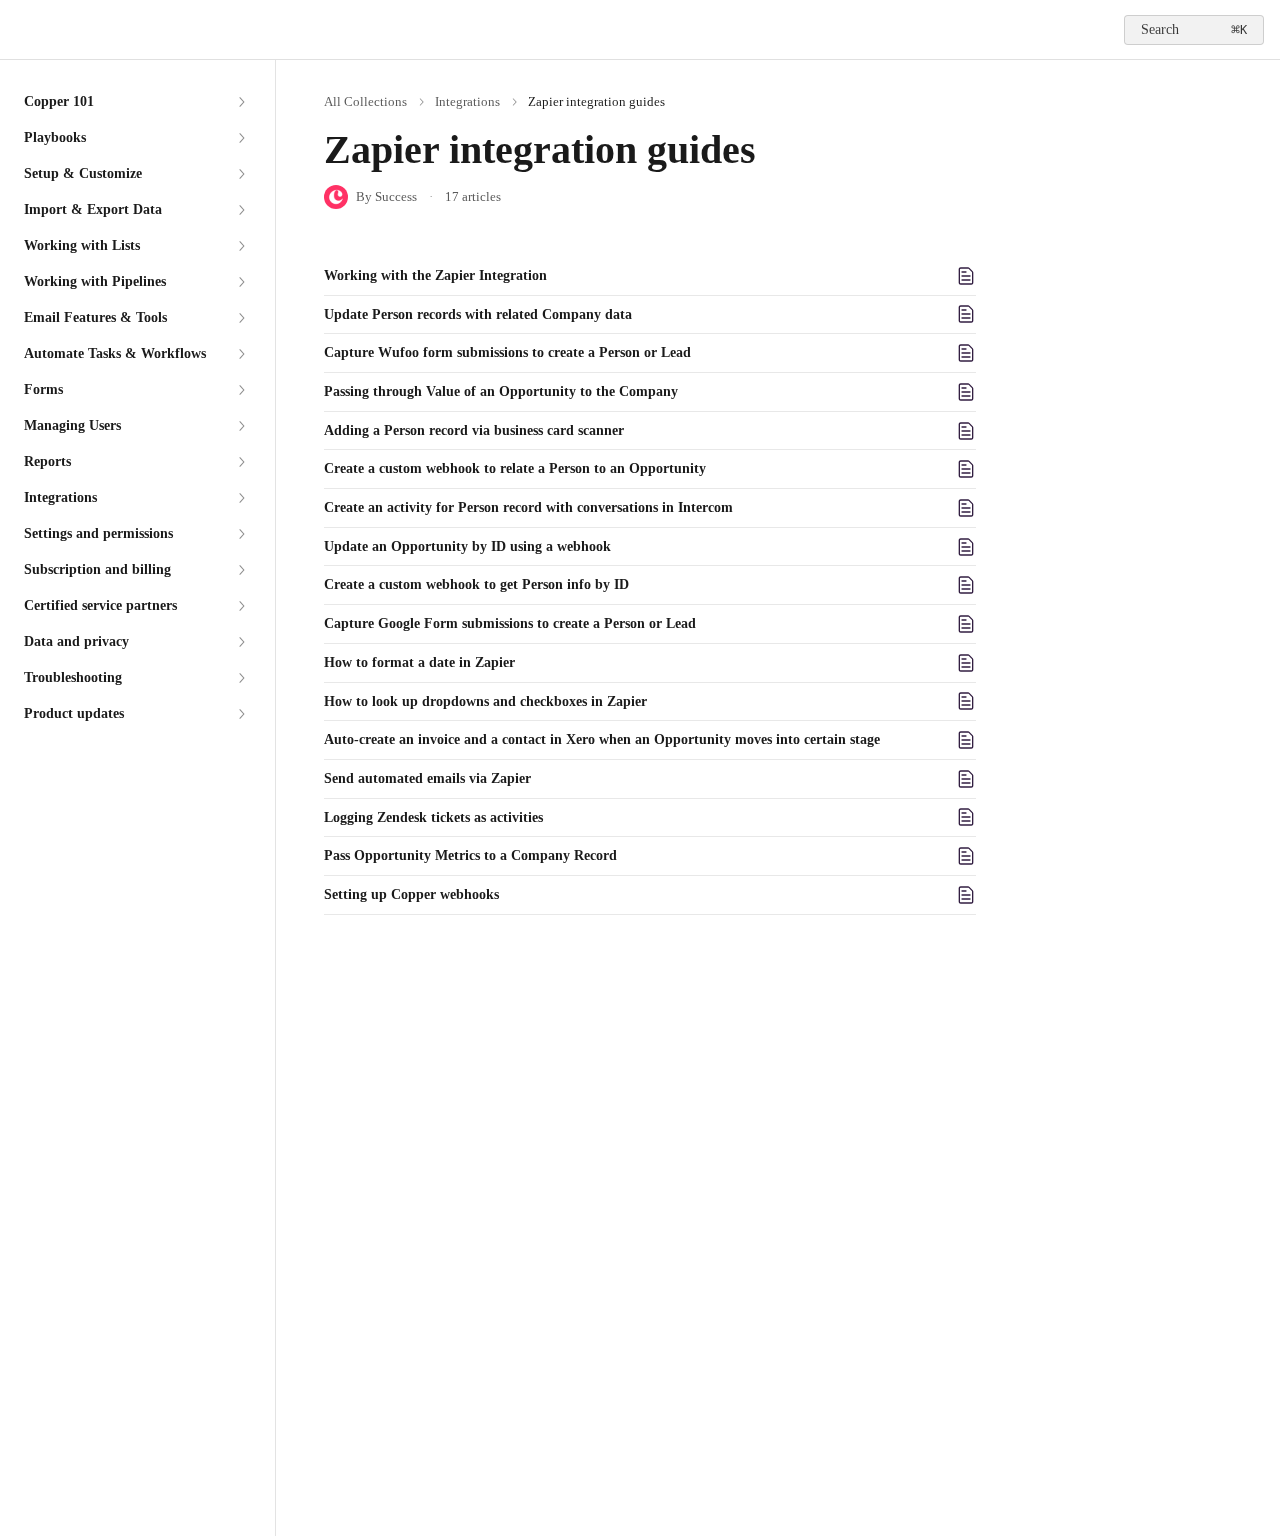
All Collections (365, 101)
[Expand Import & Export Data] (241, 210)
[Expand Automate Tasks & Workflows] (241, 354)
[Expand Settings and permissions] (241, 534)
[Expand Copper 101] (241, 102)
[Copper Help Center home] (20, 30)
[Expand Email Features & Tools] (241, 318)
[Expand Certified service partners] (241, 606)
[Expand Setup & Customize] (241, 174)
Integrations (467, 101)
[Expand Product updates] (241, 714)
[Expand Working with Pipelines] (241, 282)
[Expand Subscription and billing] (241, 570)
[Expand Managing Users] (241, 426)
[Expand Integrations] (241, 498)
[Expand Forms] (241, 390)
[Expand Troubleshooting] (241, 678)
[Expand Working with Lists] (241, 246)
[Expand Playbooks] (241, 138)
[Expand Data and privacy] (241, 642)
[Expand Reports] (241, 462)
